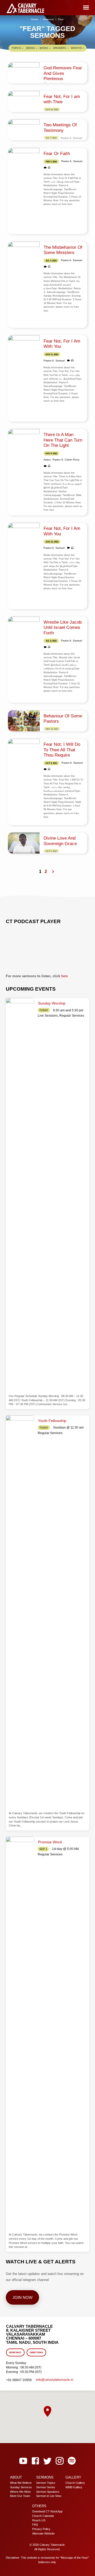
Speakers (60, 48)
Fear (61, 19)
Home (35, 19)
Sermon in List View (49, 2496)
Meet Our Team (20, 2496)
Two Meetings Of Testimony (60, 128)
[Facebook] (35, 2461)
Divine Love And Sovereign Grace (60, 841)
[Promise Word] (20, 2034)
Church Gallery (75, 2483)
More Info (15, 2353)
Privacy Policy (41, 2529)
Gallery (73, 2477)
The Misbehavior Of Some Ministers (63, 250)
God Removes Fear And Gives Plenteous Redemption (63, 76)
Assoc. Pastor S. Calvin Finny (61, 460)
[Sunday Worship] (20, 1195)
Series (31, 48)
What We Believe (21, 2483)
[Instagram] (60, 2461)
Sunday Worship (52, 1003)
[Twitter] (47, 2461)
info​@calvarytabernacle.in (55, 2380)
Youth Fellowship (52, 1421)
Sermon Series (46, 2487)
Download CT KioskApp (47, 2511)
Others (39, 2506)
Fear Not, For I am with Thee (62, 99)
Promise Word (50, 1842)
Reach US (39, 2520)
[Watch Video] (45, 168)
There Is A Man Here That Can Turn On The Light (63, 440)
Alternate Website (43, 2533)
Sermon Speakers (48, 2492)
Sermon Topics (46, 2483)
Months (77, 48)
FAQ (35, 2525)
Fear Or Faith (57, 154)
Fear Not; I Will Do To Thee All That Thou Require (62, 750)
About (16, 2477)
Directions (36, 2353)
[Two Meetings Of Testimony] (24, 130)
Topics (17, 48)
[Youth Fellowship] (20, 1612)
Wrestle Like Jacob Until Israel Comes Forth (63, 628)
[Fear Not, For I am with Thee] (24, 101)
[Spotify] (72, 2461)
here (65, 976)
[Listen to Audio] (49, 168)
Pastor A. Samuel (72, 138)
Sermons (48, 19)
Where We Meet (20, 2492)
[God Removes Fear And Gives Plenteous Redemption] (24, 73)
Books (44, 48)
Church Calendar (43, 2516)
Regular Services (72, 1016)
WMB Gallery (74, 2487)
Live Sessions (48, 1016)
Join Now (22, 2297)
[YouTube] (23, 2461)
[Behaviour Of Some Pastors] (24, 721)
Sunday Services (21, 2487)
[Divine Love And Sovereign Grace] (24, 843)
